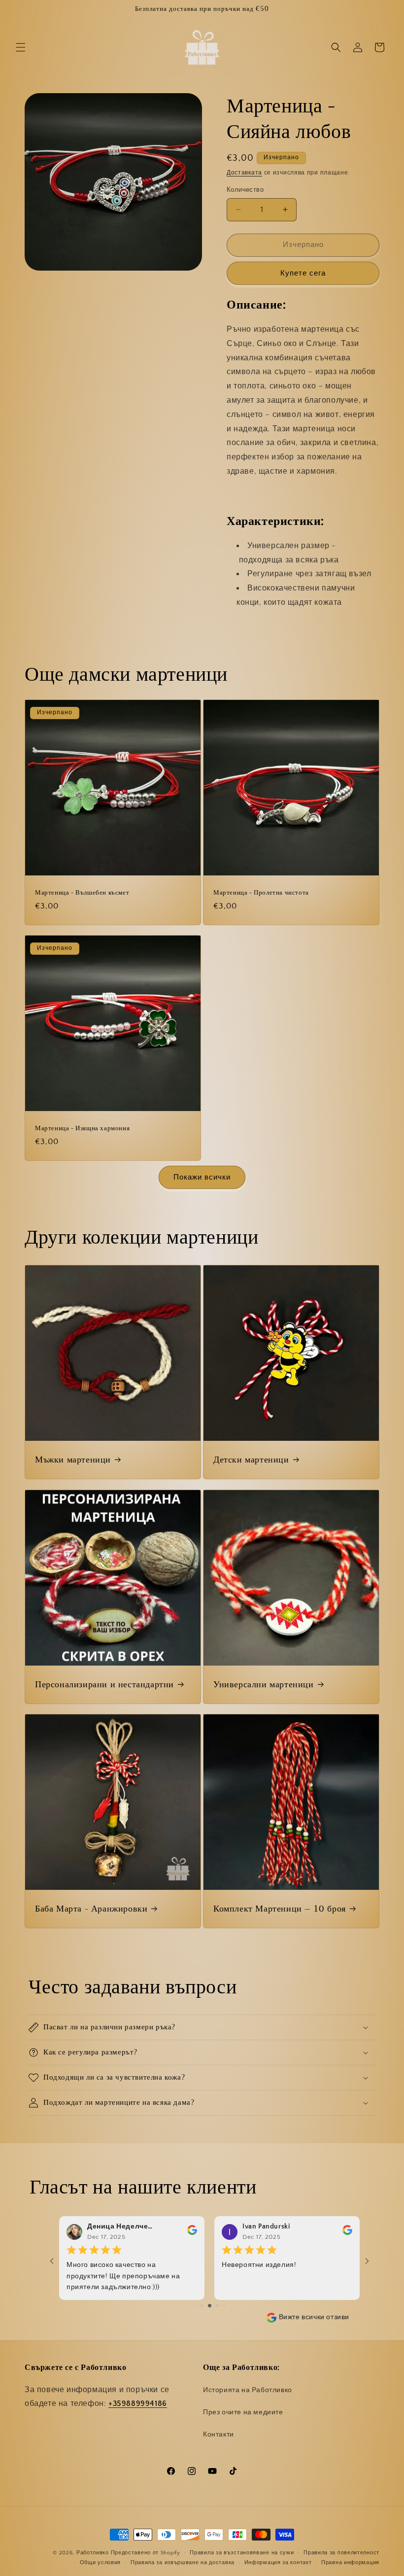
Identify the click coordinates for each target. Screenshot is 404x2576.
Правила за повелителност (341, 2553)
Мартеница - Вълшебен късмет (82, 893)
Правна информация (350, 2563)
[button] (21, 47)
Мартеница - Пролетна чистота (261, 893)
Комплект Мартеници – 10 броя (280, 1909)
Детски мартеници (251, 1460)
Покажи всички (202, 1177)
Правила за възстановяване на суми (242, 2553)
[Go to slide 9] (218, 2306)
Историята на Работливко (248, 2390)
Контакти (219, 2435)
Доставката (244, 173)
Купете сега (303, 273)
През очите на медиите (243, 2412)
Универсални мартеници (264, 1685)
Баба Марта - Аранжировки (91, 1909)
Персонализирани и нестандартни (104, 1685)
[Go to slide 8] (210, 2306)
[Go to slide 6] (195, 2306)
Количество (245, 190)
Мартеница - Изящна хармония (82, 1129)
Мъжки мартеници (73, 1460)
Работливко (93, 2553)
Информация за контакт (278, 2563)
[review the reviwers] (192, 2232)
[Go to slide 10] (224, 2306)
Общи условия (100, 2563)
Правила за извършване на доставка (183, 2563)
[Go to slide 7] (202, 2306)
